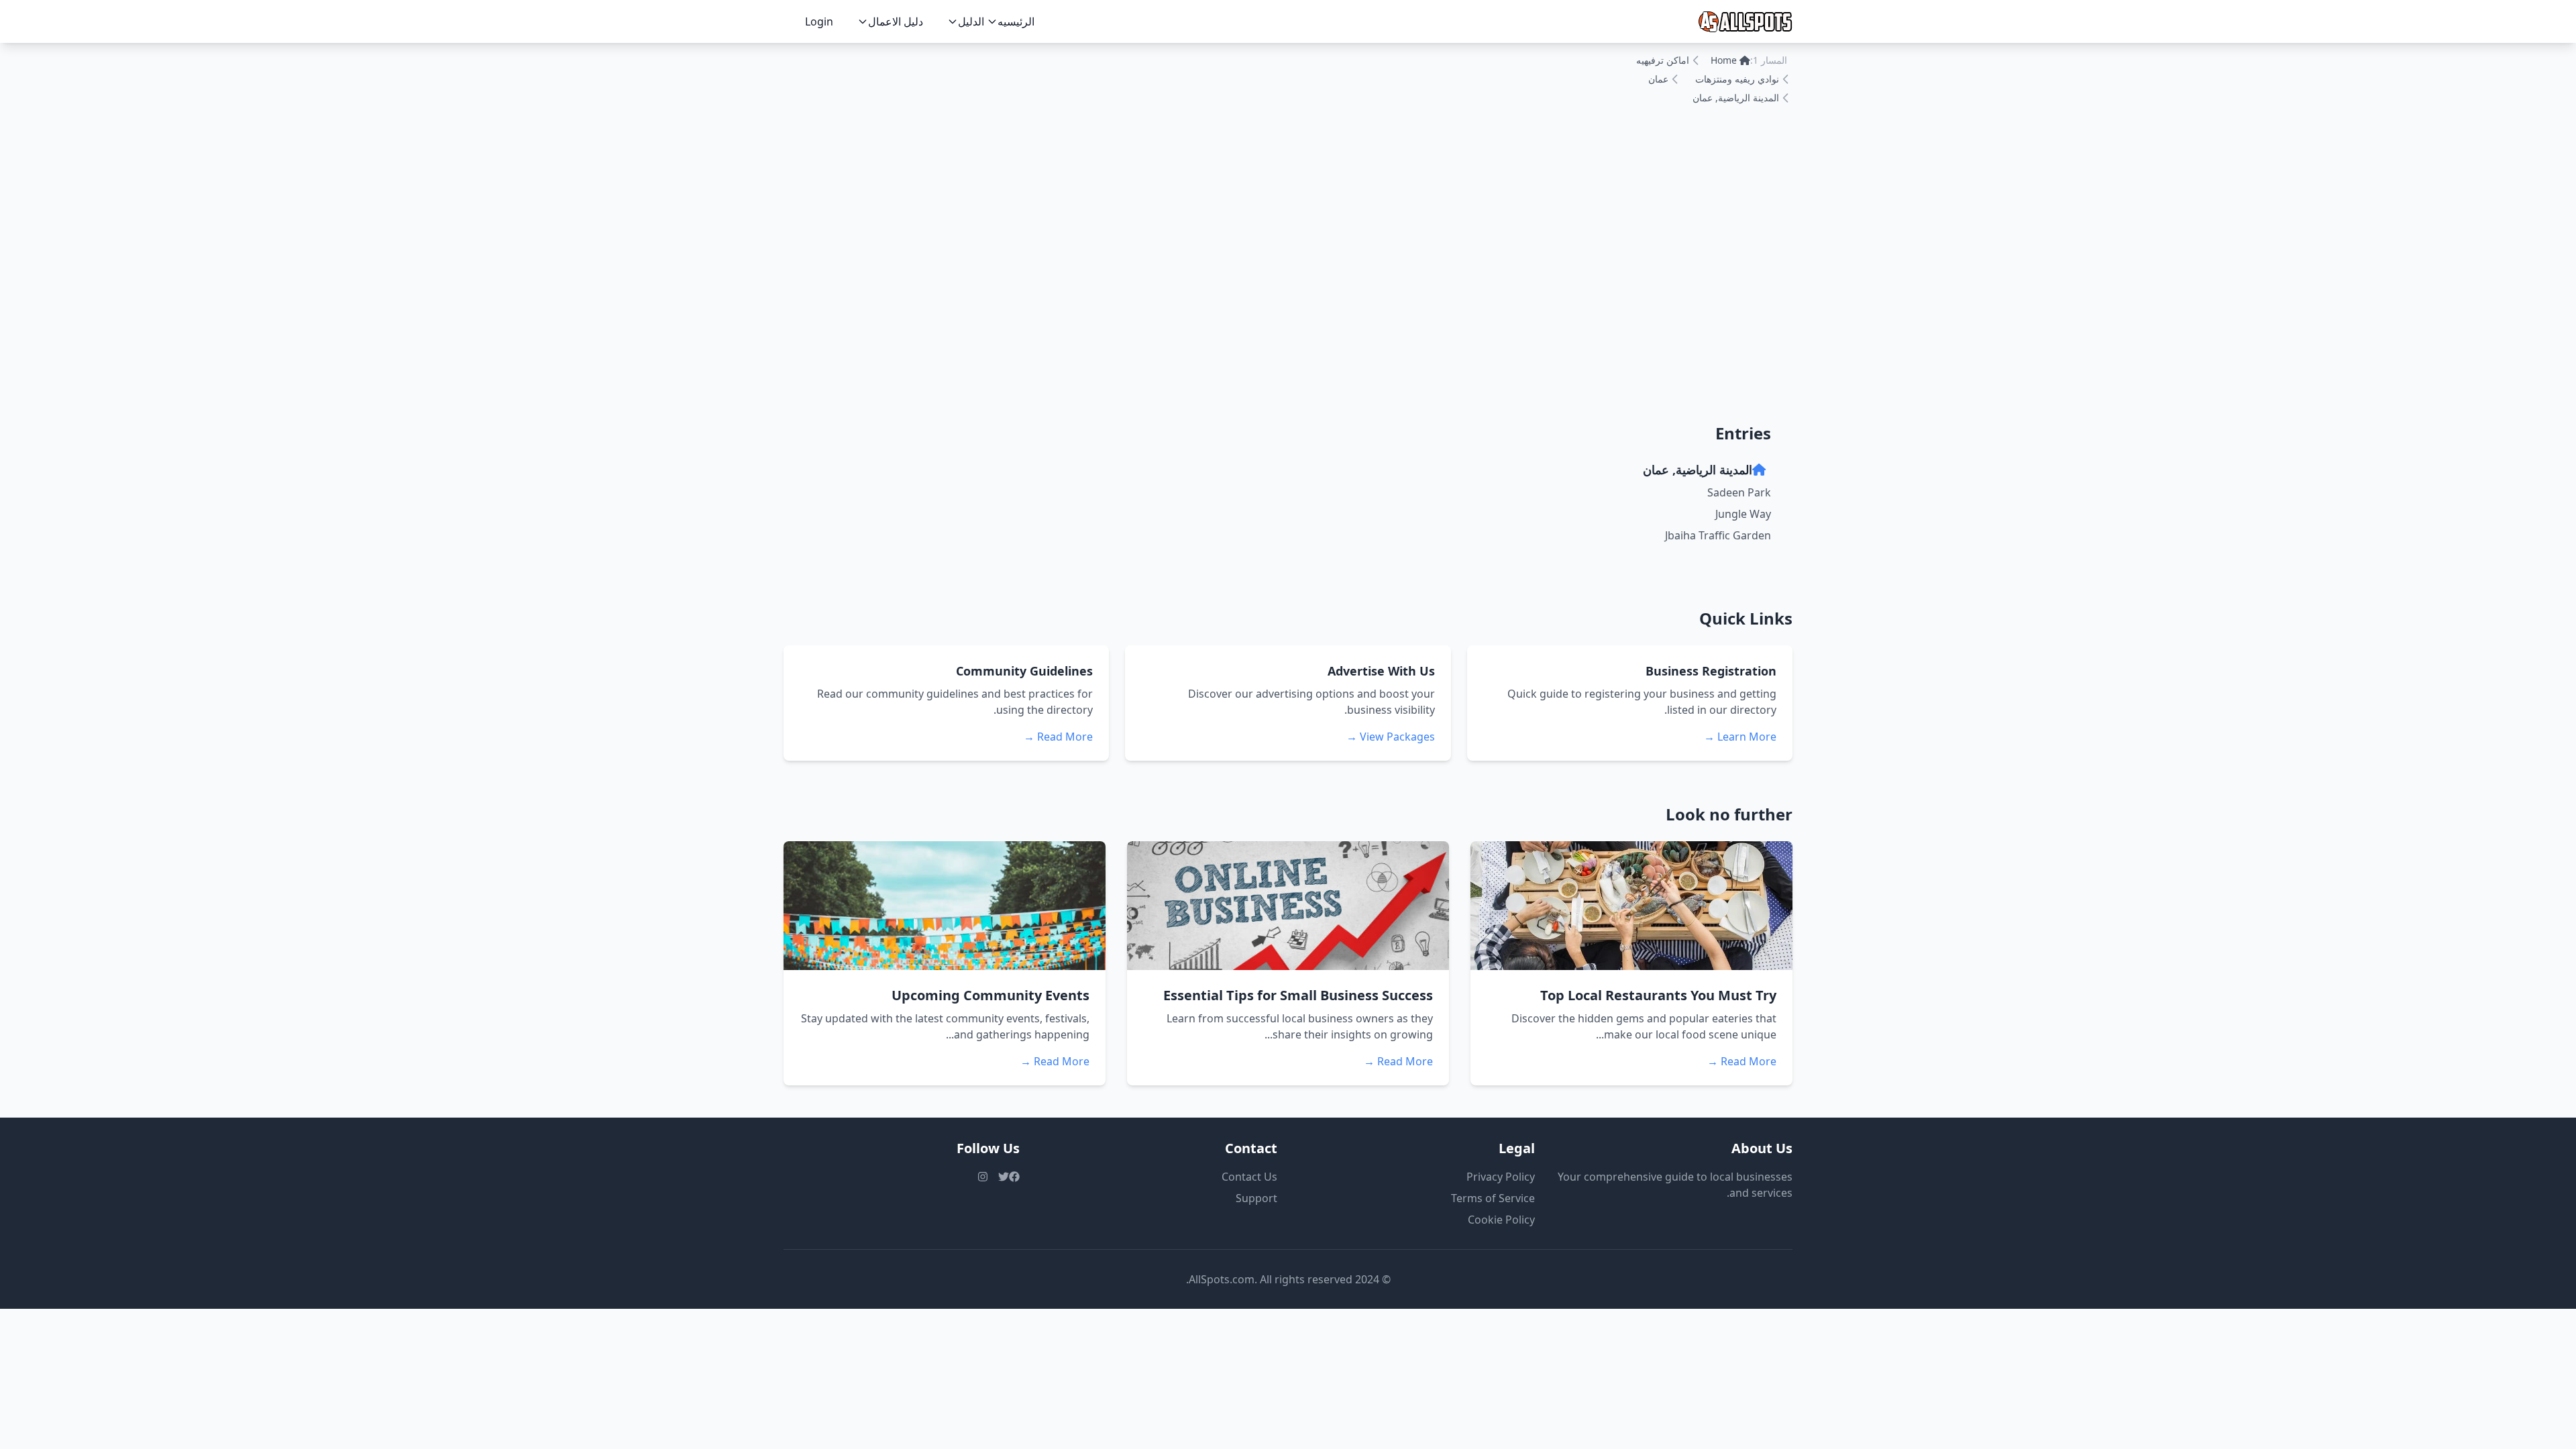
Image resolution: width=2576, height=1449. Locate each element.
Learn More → (1740, 737)
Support (1256, 1198)
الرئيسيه (1016, 21)
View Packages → (1391, 737)
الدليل (971, 21)
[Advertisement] (1288, 297)
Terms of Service (1493, 1198)
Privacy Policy (1501, 1177)
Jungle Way (1743, 514)
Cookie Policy (1501, 1220)
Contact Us (1249, 1177)
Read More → (1058, 737)
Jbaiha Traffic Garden (1718, 535)
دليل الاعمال (896, 21)
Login (819, 21)
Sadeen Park (1739, 492)
